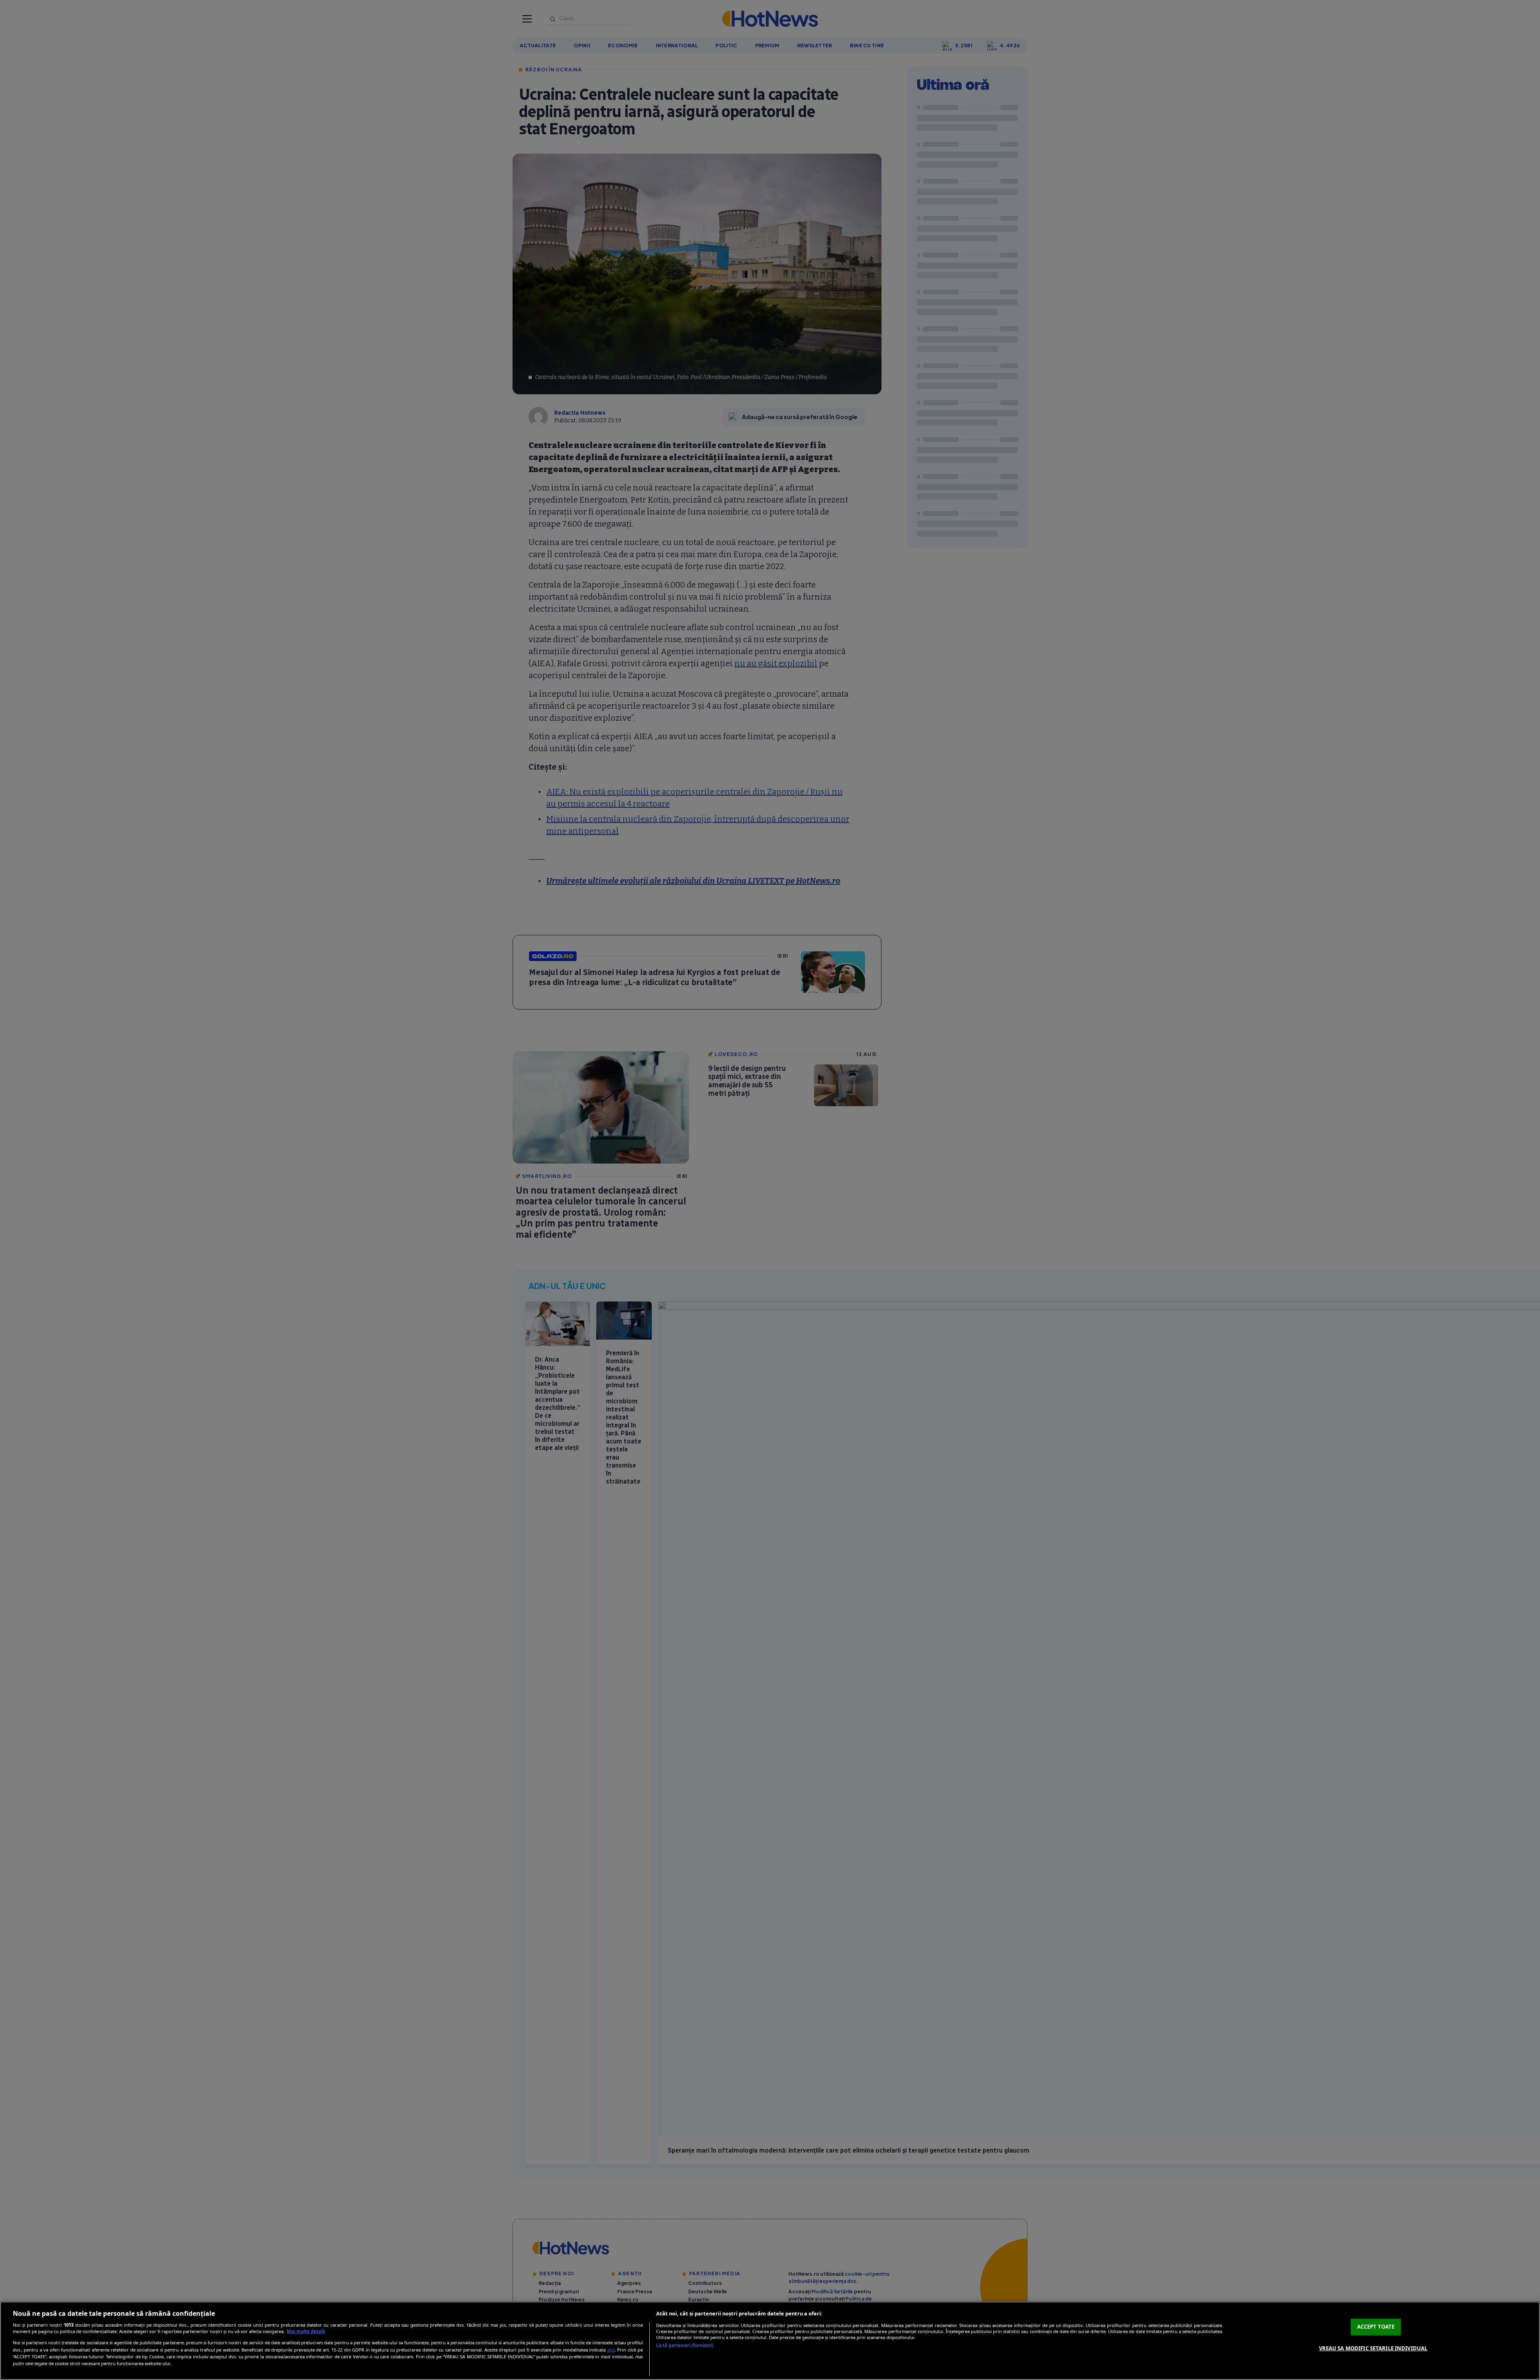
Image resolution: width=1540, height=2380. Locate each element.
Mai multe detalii (306, 2331)
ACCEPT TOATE (1376, 2327)
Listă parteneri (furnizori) (685, 2345)
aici (611, 2350)
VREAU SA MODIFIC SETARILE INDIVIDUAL (1373, 2348)
